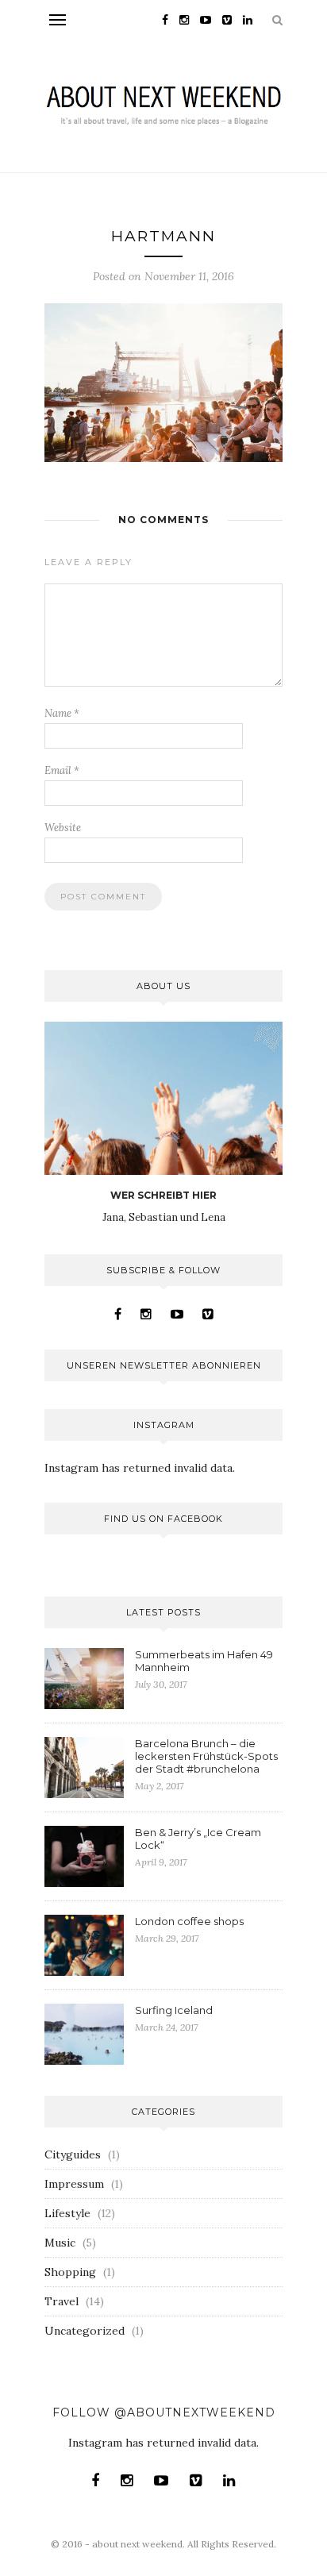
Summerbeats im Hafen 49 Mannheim (204, 1661)
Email (62, 770)
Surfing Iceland (174, 2010)
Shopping (70, 2272)
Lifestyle (67, 2213)
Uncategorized (85, 2331)
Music (60, 2243)
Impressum (74, 2184)
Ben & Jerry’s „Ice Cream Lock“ (198, 1839)
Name (62, 713)
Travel (62, 2301)
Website (63, 828)
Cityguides (73, 2154)
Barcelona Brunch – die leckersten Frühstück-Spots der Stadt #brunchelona (206, 1756)
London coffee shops (189, 1921)
